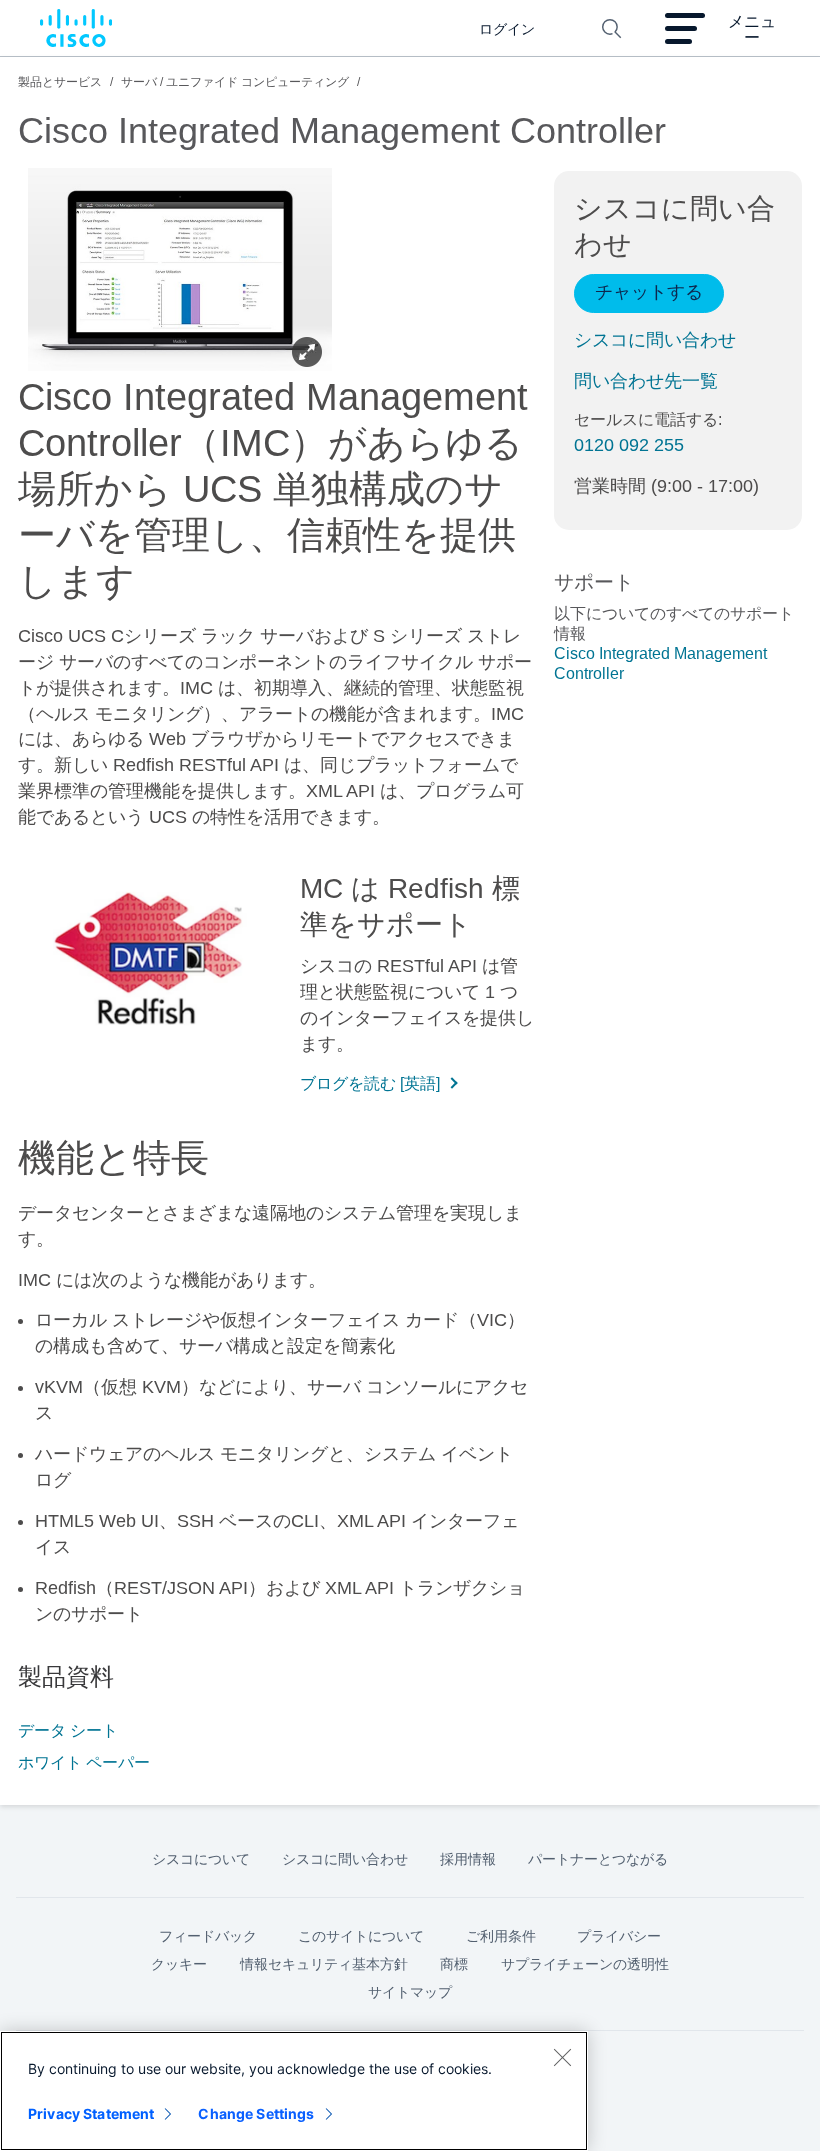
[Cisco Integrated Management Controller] (180, 272)
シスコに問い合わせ (655, 340)
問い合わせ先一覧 (646, 381)
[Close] (562, 2057)
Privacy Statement (91, 2113)
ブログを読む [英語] (370, 1083)
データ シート (68, 1730)
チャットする (649, 292)
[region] (294, 2091)
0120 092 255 (629, 445)
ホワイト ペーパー (84, 1762)
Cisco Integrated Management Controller (660, 663)
